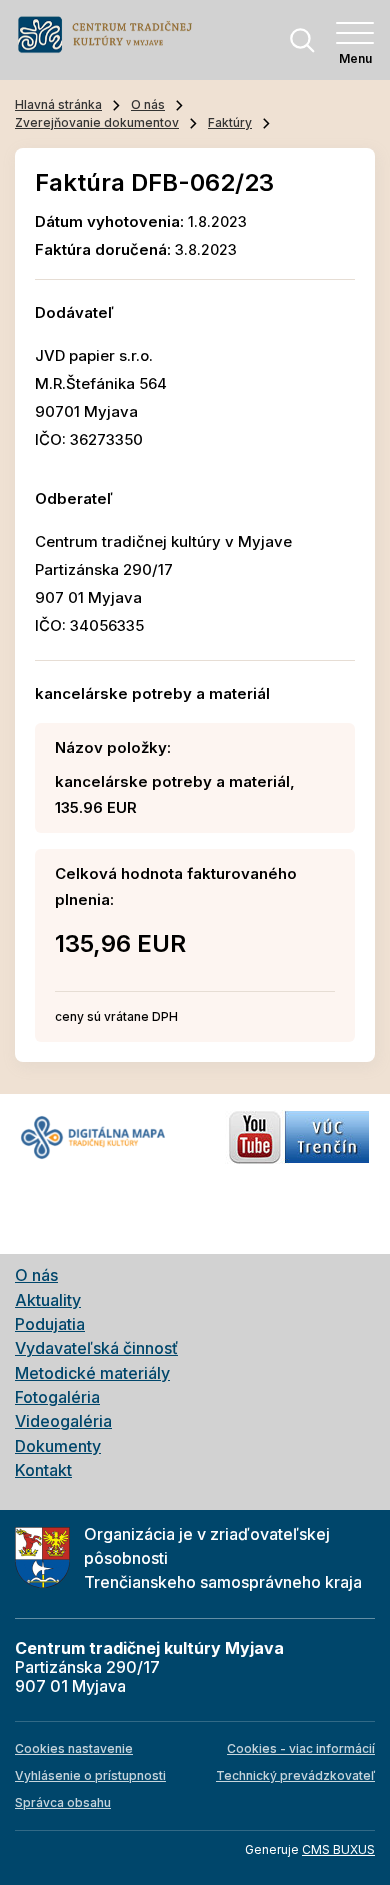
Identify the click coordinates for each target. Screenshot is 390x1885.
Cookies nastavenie (74, 1748)
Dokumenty (58, 1446)
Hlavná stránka (58, 104)
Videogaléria (63, 1421)
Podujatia (50, 1324)
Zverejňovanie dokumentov (97, 122)
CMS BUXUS (338, 1849)
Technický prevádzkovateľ (295, 1775)
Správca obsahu (63, 1802)
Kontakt (43, 1470)
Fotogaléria (57, 1397)
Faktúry (230, 122)
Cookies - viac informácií (301, 1748)
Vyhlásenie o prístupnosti (90, 1775)
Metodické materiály (92, 1373)
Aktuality (48, 1300)
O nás (148, 104)
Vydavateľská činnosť (96, 1348)
